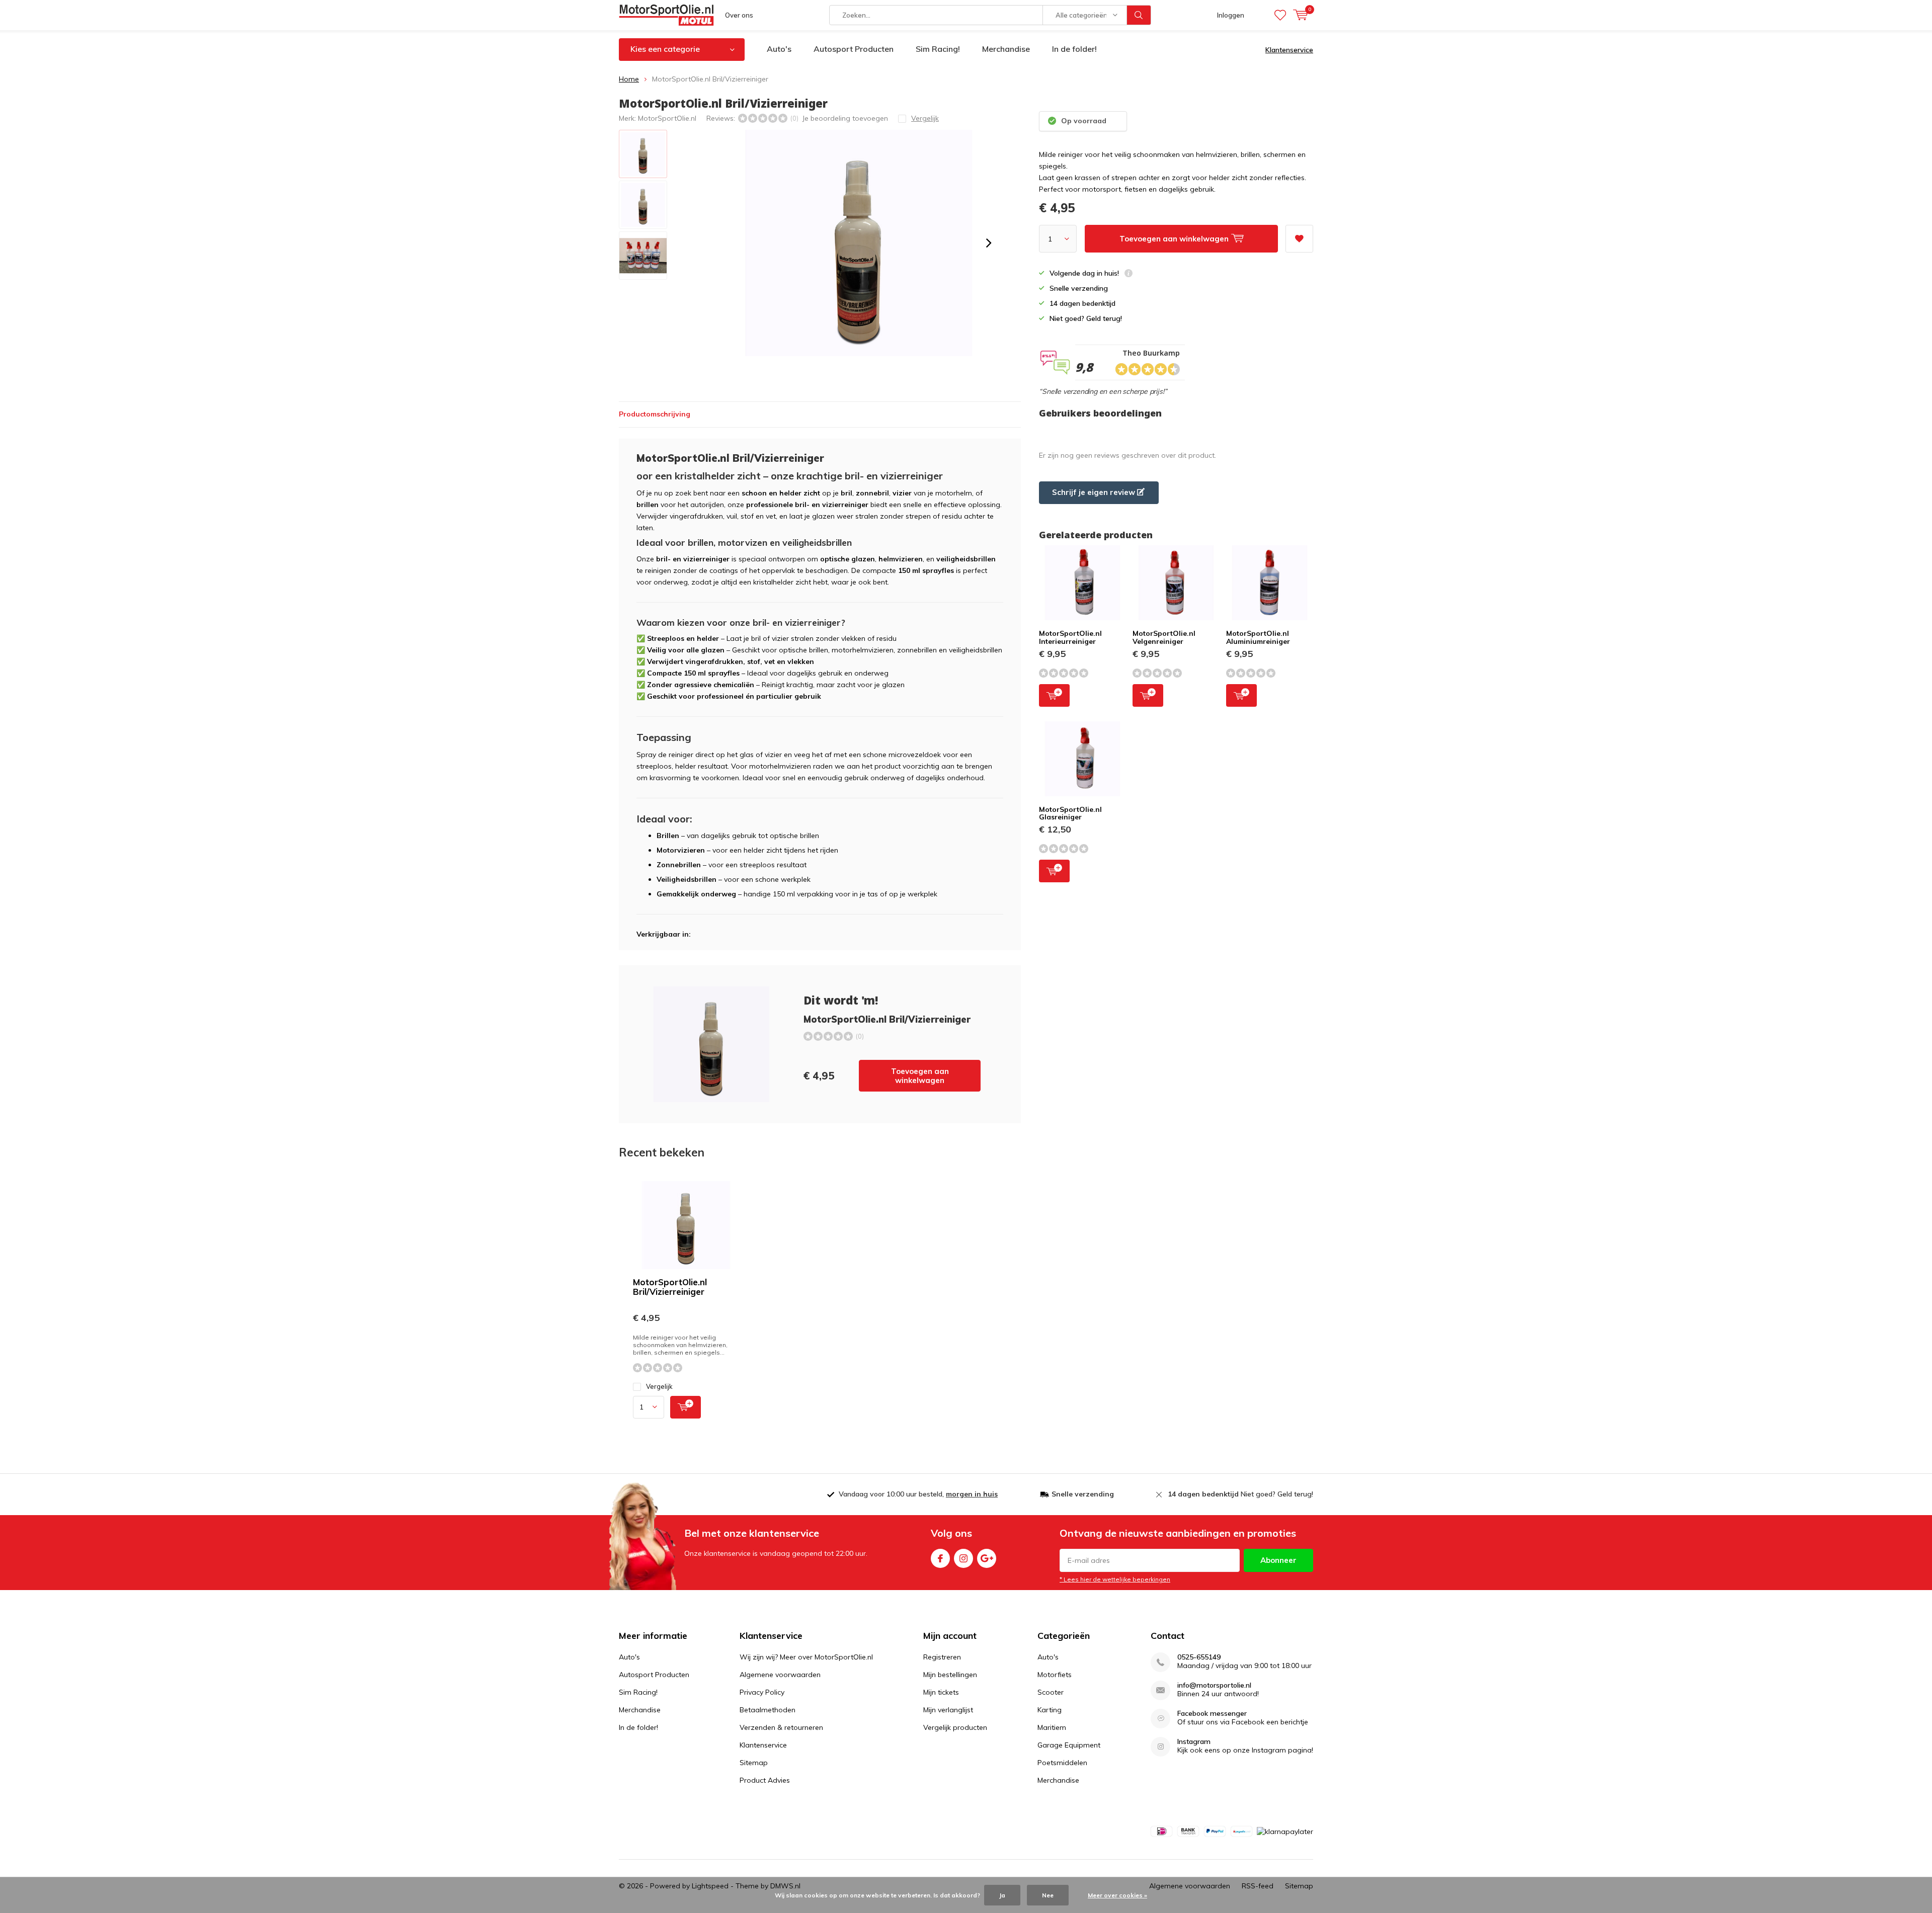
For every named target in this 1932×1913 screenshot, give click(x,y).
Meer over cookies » (1117, 1895)
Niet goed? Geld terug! (1240, 1494)
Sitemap (754, 1763)
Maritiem (1052, 1727)
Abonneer (1278, 1560)
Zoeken (1139, 15)
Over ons (739, 15)
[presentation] (989, 243)
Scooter (1051, 1692)
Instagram (963, 1558)
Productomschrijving (655, 414)
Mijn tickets (941, 1692)
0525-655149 (1199, 1657)
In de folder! (1074, 49)
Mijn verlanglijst (948, 1710)
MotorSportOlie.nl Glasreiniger (1070, 813)
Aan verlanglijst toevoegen (1299, 239)
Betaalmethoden (768, 1710)
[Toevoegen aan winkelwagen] (686, 1407)
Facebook (940, 1558)
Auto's (779, 49)
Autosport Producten (854, 49)
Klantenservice (1289, 50)
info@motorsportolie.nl (1214, 1685)
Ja (1002, 1895)
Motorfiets (1055, 1675)
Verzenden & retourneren (781, 1727)
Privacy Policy (762, 1692)
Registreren (942, 1657)
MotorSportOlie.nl (667, 118)
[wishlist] (1280, 15)
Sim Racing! (938, 49)
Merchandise (1006, 49)
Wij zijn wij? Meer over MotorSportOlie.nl (806, 1657)
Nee (1048, 1895)
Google (987, 1558)
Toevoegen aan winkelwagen (920, 1076)
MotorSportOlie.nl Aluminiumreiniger (1258, 637)
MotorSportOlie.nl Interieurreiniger (1070, 637)
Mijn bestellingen (950, 1675)
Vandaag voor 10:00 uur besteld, (918, 1494)
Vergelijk (659, 1386)
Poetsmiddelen (1062, 1763)
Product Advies (765, 1780)
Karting (1050, 1710)
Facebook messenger (1212, 1714)
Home (629, 79)
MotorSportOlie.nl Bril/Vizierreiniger (670, 1287)
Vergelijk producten (955, 1727)
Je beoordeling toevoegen (845, 118)
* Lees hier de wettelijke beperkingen (1115, 1579)
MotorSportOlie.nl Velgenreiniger (1164, 637)
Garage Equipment (1069, 1745)
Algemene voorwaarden (780, 1675)
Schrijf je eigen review (1095, 492)
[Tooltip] (1129, 274)
